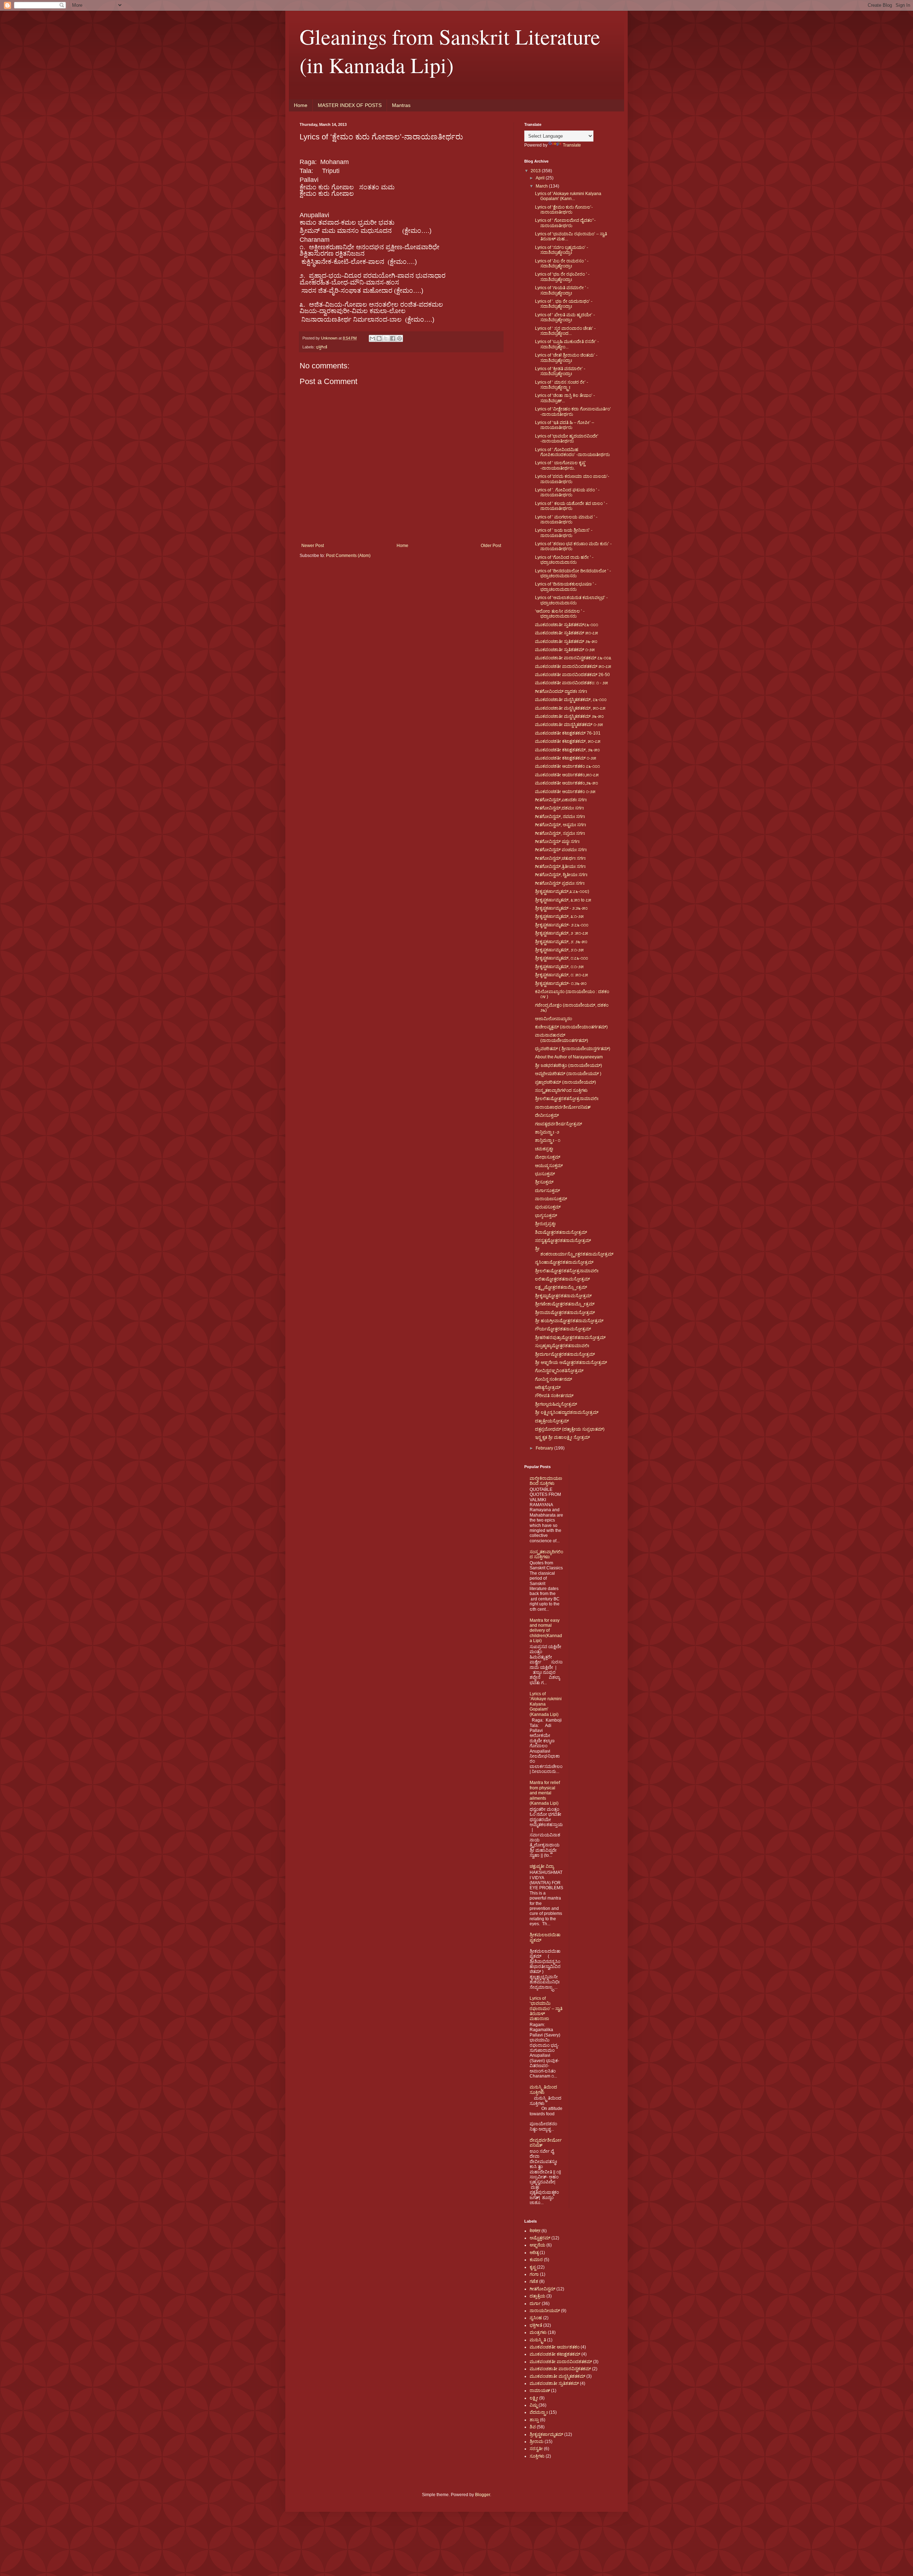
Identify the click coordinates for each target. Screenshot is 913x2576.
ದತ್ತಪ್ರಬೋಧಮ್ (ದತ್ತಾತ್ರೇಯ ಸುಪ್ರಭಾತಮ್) (570, 1429)
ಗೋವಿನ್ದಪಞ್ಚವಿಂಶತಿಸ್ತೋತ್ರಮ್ (559, 1371)
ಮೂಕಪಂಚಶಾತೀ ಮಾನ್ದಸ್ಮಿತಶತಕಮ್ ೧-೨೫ (569, 725)
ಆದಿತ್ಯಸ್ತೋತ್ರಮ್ (548, 1387)
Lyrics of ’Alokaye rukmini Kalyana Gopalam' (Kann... (568, 196)
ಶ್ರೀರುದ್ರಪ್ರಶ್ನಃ (545, 1224)
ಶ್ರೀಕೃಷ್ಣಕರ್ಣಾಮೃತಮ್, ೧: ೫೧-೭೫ (562, 975)
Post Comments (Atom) (348, 556)
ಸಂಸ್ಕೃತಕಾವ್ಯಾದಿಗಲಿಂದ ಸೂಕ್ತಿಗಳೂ (546, 1554)
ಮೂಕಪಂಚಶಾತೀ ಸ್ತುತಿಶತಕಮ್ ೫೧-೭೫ (567, 633)
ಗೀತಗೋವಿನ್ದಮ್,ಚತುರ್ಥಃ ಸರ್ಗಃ (560, 858)
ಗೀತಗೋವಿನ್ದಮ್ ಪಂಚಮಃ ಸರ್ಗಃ (561, 850)
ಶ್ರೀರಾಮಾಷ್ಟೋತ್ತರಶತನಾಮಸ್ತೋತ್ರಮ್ (565, 1313)
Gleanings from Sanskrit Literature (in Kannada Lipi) (450, 51)
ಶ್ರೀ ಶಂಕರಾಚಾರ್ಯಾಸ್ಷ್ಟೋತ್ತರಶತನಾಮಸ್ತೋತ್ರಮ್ (574, 1251)
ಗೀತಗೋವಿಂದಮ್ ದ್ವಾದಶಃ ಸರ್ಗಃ (561, 691)
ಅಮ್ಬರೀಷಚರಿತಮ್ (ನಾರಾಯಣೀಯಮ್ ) (568, 1074)
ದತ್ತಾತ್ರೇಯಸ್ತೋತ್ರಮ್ (552, 1421)
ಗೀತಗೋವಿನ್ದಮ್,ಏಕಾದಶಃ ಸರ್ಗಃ (561, 800)
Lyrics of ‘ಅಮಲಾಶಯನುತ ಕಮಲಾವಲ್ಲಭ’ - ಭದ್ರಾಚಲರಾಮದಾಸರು (571, 600)
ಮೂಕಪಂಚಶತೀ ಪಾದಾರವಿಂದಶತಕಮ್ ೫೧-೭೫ (573, 666)
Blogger (483, 2495)
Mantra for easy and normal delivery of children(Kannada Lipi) (546, 1631)
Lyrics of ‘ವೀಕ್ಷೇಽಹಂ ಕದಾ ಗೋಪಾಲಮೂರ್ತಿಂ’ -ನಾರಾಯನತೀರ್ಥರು (573, 412)
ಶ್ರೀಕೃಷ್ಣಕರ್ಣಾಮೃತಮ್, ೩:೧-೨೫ (559, 916)
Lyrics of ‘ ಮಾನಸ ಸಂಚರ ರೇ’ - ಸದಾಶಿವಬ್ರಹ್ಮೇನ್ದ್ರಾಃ (562, 385)
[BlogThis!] (379, 338)
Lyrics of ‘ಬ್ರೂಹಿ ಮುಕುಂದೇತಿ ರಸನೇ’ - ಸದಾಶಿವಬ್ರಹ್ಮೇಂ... (567, 344)
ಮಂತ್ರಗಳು (538, 2332)
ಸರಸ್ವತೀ (536, 2449)
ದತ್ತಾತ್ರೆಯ (537, 2296)
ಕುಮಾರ (536, 2260)
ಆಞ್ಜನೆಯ (537, 2245)
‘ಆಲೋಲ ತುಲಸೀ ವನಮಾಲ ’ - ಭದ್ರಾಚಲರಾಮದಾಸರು (560, 614)
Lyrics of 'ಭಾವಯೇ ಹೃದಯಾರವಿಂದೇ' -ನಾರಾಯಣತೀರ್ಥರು (567, 439)
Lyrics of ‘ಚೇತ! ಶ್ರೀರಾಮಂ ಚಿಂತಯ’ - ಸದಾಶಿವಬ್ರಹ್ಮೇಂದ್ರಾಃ (566, 358)
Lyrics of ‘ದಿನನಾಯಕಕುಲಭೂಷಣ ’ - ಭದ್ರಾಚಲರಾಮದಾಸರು (566, 587)
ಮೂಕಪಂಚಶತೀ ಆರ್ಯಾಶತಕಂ (555, 2347)
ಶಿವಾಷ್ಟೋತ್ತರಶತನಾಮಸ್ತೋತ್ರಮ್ (561, 1232)
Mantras (401, 105)
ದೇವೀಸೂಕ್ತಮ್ (547, 1115)
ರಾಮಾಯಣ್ (540, 2391)
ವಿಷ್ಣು (534, 2405)
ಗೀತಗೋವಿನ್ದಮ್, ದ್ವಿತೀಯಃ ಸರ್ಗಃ (561, 875)
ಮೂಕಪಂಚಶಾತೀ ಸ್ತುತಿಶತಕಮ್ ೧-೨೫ (565, 650)
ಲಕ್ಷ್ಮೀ (534, 2398)
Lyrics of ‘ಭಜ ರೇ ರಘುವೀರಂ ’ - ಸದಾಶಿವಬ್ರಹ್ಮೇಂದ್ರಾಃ (562, 277)
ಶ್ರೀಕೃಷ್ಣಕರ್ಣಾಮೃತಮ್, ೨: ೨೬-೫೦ (561, 942)
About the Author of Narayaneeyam (569, 1057)
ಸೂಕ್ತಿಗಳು (537, 2456)
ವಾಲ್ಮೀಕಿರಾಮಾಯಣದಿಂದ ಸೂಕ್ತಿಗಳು (546, 1481)
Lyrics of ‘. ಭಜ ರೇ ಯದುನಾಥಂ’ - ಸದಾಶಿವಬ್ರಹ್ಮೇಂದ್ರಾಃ (564, 304)
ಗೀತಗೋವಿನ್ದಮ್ (542, 2289)
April (541, 178)
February (545, 1448)
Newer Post (313, 546)
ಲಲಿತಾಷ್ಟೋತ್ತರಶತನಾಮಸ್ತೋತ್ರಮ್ (562, 1279)
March (542, 186)
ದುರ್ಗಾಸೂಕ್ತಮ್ (547, 1191)
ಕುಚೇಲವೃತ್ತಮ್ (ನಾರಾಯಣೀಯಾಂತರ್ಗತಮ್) (571, 1027)
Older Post (491, 546)
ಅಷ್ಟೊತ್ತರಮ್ (540, 2238)
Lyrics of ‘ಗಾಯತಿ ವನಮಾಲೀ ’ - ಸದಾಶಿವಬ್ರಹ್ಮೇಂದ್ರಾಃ (562, 290)
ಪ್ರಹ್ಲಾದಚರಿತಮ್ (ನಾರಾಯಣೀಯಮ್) (565, 1082)
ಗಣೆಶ (534, 2281)
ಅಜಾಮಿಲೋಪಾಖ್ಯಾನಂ (554, 1019)
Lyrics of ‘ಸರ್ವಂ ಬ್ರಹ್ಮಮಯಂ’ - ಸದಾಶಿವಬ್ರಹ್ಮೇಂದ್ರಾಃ (562, 250)
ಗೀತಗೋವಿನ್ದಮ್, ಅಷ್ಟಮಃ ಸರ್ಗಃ (560, 825)
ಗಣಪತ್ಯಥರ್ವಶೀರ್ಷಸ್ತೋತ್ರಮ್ (558, 1124)
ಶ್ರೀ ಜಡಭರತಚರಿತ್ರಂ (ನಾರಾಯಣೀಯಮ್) (568, 1065)
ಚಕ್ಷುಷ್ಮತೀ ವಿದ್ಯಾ (542, 1866)
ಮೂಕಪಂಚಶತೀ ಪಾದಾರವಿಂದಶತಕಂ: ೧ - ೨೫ (572, 683)
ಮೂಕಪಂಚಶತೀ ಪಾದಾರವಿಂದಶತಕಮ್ (561, 2362)
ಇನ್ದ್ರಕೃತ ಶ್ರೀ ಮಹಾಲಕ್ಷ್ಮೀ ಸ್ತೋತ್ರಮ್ (562, 1437)
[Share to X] (386, 338)
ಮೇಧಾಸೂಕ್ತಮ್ (548, 1157)
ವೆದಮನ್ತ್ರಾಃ (539, 2412)
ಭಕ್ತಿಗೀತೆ (322, 347)
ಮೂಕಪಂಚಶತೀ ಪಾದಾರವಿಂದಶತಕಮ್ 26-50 (572, 675)
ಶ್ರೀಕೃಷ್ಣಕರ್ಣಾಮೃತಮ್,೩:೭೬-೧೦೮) (562, 891)
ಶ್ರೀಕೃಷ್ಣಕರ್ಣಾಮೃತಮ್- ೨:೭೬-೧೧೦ (562, 925)
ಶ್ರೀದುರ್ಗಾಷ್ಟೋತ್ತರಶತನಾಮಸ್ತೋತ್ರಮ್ (565, 1354)
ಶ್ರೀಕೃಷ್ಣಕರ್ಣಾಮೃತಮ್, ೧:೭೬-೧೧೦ (562, 958)
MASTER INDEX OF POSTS (350, 105)
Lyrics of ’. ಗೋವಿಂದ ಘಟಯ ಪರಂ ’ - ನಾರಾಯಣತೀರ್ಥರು (567, 492)
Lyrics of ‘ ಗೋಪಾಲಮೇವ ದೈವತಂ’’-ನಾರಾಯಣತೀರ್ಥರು (565, 223)
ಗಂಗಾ (534, 2274)
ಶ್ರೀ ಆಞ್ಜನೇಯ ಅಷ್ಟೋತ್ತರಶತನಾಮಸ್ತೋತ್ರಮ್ (571, 1363)
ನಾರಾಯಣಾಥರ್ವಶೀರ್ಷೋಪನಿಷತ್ (563, 1107)
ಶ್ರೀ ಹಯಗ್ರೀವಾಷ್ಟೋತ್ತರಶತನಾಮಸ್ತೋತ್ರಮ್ (569, 1321)
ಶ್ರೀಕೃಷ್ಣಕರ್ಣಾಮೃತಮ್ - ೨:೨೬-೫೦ (561, 908)
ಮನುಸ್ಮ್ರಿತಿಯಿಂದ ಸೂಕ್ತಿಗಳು (543, 2090)
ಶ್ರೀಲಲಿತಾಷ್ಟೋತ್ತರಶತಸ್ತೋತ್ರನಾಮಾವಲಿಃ (567, 1099)
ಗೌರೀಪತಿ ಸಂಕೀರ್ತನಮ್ (554, 1396)
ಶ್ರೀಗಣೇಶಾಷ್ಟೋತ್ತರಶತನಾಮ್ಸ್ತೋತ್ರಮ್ (565, 1304)
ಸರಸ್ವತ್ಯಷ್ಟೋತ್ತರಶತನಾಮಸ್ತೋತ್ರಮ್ (563, 1241)
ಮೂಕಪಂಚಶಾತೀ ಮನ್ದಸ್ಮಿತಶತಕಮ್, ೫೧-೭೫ (570, 708)
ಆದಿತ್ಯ (534, 2253)
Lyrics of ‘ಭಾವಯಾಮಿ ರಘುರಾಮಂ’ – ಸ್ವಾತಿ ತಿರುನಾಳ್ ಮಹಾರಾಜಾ (546, 2009)
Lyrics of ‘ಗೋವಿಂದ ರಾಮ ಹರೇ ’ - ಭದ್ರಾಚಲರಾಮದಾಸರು (564, 560)
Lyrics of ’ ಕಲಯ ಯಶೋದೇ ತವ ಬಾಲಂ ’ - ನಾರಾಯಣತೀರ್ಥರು (571, 506)
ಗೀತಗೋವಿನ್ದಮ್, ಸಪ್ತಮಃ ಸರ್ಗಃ (560, 833)
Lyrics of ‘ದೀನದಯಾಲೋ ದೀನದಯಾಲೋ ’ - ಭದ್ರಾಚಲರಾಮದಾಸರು (573, 573)
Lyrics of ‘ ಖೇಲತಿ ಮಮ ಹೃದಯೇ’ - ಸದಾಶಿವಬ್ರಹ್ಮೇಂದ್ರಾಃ (565, 317)
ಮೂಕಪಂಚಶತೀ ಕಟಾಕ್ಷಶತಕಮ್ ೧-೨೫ (566, 758)
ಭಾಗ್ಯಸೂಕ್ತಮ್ (546, 1216)
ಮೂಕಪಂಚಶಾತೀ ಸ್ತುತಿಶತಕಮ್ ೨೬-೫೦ (566, 642)
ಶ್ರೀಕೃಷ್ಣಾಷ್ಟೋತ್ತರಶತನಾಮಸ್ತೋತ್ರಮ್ (563, 1296)
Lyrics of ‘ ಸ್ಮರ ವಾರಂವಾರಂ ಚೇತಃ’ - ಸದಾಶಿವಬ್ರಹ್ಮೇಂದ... (565, 331)
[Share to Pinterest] (399, 338)
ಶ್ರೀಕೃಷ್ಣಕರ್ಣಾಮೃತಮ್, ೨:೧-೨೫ (559, 950)
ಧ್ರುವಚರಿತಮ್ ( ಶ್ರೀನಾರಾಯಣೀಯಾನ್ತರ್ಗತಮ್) (573, 1049)
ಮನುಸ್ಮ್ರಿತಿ (538, 2340)
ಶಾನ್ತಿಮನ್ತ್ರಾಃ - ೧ (548, 1140)
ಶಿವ (533, 2427)
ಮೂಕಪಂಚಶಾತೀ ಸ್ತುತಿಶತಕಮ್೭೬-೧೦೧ (567, 625)
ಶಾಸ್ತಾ (534, 2420)
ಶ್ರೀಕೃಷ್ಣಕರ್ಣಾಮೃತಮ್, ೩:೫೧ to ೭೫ (563, 900)
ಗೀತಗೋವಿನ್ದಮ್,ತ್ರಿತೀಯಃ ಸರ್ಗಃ (560, 867)
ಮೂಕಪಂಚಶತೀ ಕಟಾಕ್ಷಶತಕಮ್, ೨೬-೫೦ (567, 750)
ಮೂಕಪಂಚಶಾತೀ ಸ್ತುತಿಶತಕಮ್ (554, 2383)
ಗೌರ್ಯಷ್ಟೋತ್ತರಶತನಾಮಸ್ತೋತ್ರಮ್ (563, 1329)
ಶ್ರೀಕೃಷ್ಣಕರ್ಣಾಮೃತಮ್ (546, 2434)
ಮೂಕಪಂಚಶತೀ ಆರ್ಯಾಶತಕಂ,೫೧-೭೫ (567, 775)
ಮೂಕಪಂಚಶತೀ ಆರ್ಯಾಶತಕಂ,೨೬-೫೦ (567, 783)
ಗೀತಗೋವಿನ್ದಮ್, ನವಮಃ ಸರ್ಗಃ (560, 817)
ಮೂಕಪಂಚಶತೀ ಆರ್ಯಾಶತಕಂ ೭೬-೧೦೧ (567, 766)
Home (301, 105)
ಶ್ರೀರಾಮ (537, 2442)
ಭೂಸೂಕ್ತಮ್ (545, 1174)
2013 (536, 171)
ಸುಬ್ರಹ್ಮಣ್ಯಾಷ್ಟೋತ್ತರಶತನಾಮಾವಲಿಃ (562, 1346)
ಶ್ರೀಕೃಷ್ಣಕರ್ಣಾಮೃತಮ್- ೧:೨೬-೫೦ (561, 983)
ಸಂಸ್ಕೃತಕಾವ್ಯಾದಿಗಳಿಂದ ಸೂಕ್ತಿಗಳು (561, 1090)
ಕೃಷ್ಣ (533, 2267)
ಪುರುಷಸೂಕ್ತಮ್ (548, 1207)
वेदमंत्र (535, 2231)
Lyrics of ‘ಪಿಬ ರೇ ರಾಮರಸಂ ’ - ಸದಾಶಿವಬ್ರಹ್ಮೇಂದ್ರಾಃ (562, 264)
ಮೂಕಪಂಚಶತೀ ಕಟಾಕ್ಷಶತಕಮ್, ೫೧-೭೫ (568, 741)
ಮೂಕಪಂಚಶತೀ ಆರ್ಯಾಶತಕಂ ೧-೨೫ (565, 792)
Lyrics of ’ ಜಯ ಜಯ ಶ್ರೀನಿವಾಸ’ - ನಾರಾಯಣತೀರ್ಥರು (564, 533)
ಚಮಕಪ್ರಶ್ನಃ (544, 1149)
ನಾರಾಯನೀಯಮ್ (545, 2311)
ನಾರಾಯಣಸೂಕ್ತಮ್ (551, 1199)
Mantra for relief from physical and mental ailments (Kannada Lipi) (545, 1793)
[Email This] (372, 338)
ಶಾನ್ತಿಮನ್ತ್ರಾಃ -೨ (547, 1132)
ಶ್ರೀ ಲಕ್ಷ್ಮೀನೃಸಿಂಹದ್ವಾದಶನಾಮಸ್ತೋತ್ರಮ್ (567, 1412)
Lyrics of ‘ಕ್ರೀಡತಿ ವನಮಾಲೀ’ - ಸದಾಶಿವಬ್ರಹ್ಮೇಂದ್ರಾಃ (560, 371)
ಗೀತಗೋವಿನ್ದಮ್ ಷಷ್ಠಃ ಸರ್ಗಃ (557, 842)
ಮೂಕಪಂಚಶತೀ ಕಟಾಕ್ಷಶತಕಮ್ (555, 2354)
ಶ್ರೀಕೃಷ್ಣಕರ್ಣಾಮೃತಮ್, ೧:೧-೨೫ (559, 967)
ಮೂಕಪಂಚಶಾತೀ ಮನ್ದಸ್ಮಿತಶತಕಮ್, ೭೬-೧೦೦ (571, 700)
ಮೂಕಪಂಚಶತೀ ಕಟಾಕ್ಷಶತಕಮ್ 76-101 (568, 733)
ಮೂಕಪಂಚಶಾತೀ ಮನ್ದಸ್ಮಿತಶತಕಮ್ (557, 2376)
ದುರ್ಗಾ (535, 2304)
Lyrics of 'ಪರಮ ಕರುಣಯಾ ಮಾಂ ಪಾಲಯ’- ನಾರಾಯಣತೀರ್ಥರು (572, 479)
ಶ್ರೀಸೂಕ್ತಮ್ (544, 1182)
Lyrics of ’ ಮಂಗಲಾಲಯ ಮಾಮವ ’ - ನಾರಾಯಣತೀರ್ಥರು (566, 520)
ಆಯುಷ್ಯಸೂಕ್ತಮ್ (549, 1166)
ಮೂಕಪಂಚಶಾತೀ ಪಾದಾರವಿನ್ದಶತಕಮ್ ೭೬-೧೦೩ (573, 658)
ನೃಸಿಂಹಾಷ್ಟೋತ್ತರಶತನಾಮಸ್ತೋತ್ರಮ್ (564, 1262)
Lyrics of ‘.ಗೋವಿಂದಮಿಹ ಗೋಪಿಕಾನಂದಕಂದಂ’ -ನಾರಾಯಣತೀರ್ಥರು (572, 452)
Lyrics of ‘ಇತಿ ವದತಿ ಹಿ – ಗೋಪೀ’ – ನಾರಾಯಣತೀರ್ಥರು (565, 425)
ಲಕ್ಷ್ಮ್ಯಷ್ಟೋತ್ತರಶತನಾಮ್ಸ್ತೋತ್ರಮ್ (561, 1287)
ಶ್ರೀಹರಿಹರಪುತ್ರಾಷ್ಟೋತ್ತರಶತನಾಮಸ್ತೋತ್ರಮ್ (570, 1338)
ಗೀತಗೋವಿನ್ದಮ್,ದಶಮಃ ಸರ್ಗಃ (559, 808)
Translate (572, 145)
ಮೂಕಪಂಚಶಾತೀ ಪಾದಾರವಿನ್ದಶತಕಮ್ (560, 2369)
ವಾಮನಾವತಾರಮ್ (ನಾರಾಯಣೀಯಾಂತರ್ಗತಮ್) (562, 1038)
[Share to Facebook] (393, 338)
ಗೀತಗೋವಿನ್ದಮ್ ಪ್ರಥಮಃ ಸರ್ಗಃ (560, 883)
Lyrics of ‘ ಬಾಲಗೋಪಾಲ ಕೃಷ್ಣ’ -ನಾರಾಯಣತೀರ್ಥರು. (560, 465)
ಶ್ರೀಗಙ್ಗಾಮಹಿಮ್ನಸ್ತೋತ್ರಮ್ (556, 1404)
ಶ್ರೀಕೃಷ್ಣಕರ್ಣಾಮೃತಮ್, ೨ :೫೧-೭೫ (562, 933)
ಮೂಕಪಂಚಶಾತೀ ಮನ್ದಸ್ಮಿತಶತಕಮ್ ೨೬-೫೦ (569, 716)
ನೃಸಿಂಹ (536, 2318)
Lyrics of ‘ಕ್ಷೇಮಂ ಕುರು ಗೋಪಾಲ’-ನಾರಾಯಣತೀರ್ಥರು (564, 210)
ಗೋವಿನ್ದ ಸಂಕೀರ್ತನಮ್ (554, 1379)
